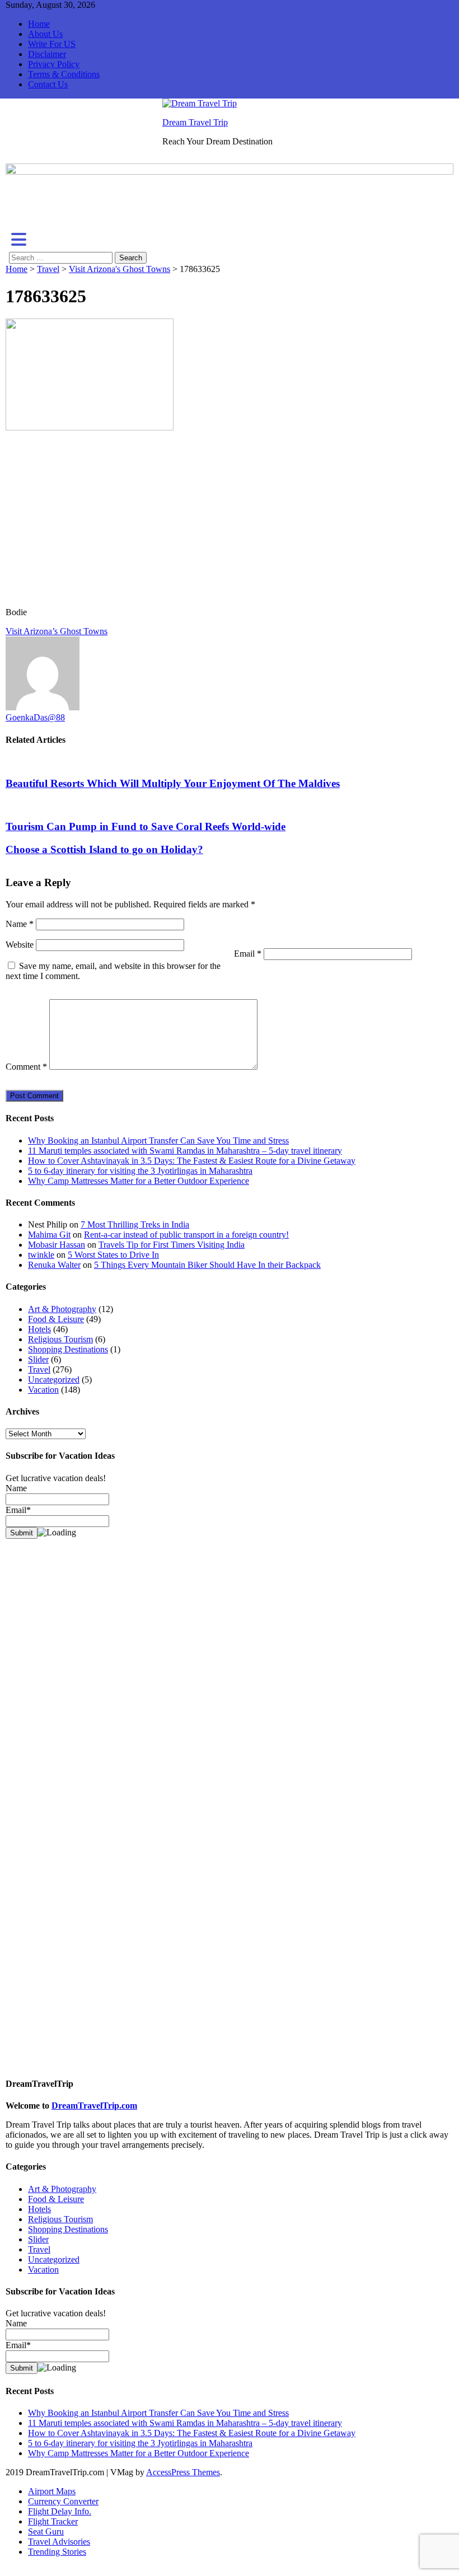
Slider (38, 1359)
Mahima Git (49, 1235)
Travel (48, 269)
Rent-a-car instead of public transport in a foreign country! (186, 1235)
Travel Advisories (59, 2542)
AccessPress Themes (183, 2472)
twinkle (41, 1255)
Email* (18, 2345)
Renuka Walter (54, 1265)
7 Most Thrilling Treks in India (135, 1224)
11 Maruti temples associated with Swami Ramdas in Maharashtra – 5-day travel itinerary (185, 1151)
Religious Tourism (60, 1339)
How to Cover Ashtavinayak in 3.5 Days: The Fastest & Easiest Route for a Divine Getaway (192, 1161)
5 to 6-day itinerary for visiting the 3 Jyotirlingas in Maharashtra (140, 1171)
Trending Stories (57, 2552)
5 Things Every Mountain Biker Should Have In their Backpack (207, 1265)
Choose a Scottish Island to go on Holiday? (104, 849)
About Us (45, 34)
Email (248, 954)
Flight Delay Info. (60, 2511)
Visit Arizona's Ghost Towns (120, 269)
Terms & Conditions (64, 74)
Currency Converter (63, 2501)
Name (20, 924)
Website (20, 945)
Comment (26, 1067)
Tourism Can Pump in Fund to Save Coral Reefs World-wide (146, 826)
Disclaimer (47, 54)
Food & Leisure (56, 1319)
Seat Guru (46, 2531)
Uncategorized (54, 1380)
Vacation (43, 1390)
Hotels (39, 1329)
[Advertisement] (230, 520)
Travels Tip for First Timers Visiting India (172, 1245)
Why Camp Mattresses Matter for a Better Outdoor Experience (139, 1181)
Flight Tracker (53, 2521)
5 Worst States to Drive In (113, 1255)
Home (39, 24)
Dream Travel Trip (195, 122)
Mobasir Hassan (57, 1245)
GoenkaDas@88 (35, 717)
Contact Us (48, 84)
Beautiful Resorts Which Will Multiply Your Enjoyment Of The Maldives (173, 783)
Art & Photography (62, 1309)
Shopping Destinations (68, 1349)
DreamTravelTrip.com (94, 2106)
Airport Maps (52, 2491)
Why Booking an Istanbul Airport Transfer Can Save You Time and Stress (158, 1141)
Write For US (52, 44)
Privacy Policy (54, 64)
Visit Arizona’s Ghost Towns (57, 631)
